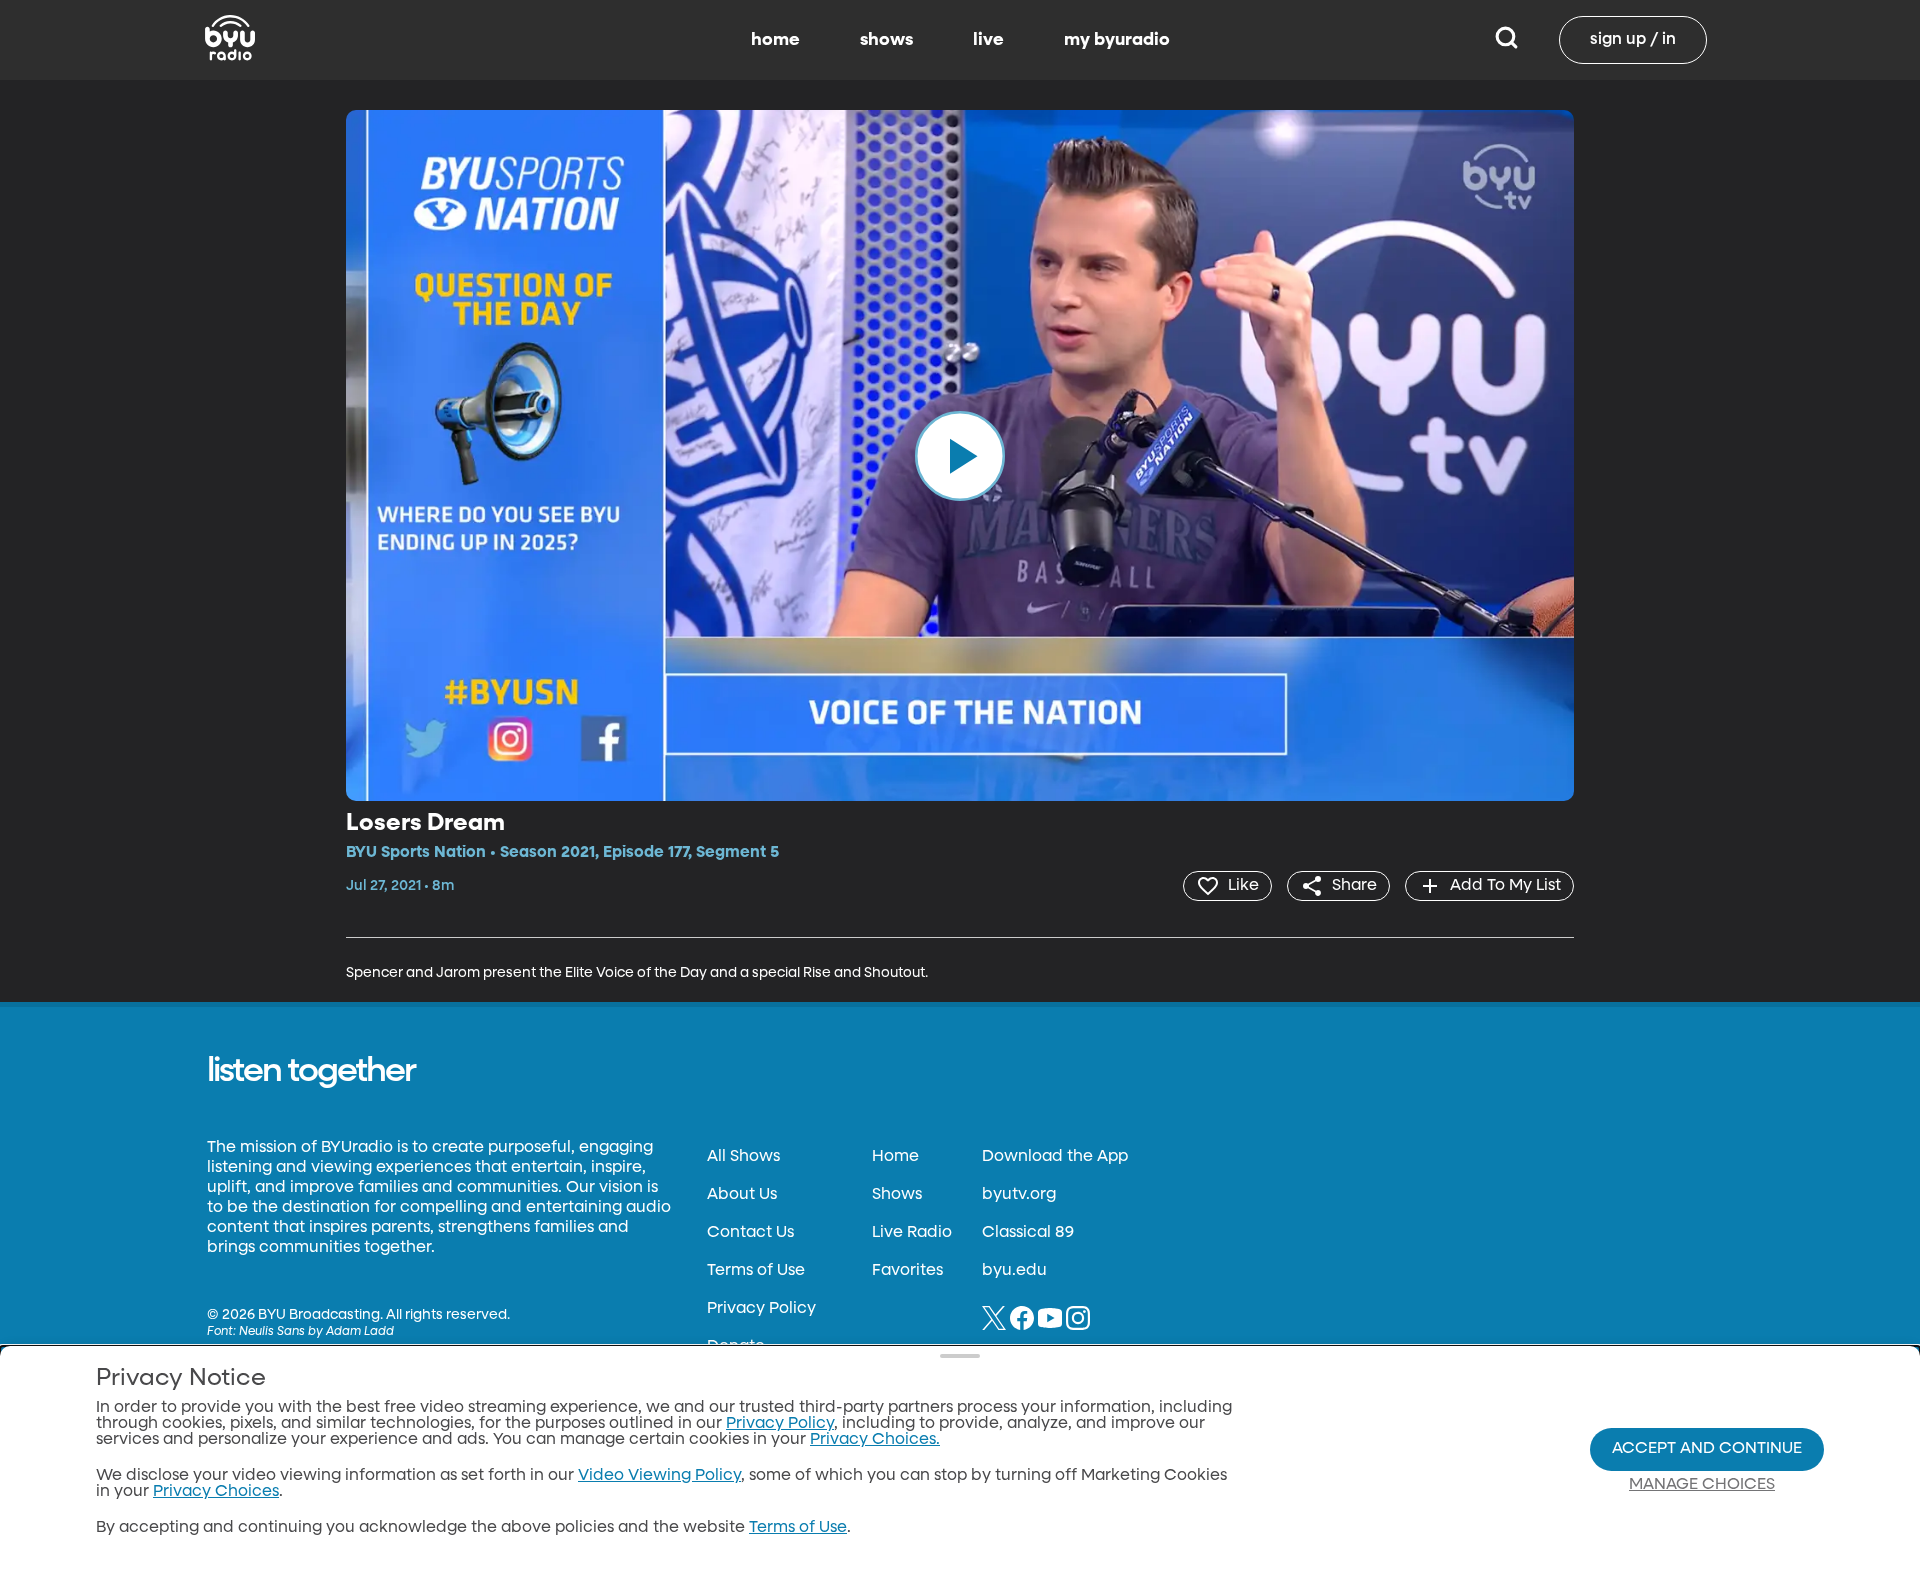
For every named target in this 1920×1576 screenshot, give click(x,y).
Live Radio (912, 1233)
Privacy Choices (216, 1492)
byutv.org (1019, 1195)
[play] (960, 455)
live (988, 40)
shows (886, 40)
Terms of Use (756, 1271)
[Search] (1506, 40)
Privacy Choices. (875, 1440)
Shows (897, 1195)
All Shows (743, 1157)
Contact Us (750, 1233)
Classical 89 (1028, 1233)
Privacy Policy (761, 1309)
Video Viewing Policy (659, 1476)
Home (895, 1157)
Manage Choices (1702, 1485)
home (775, 40)
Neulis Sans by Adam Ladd (316, 1332)
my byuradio (1117, 40)
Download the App (1055, 1157)
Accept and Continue (1707, 1449)
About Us (742, 1195)
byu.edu (1014, 1271)
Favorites (907, 1271)
